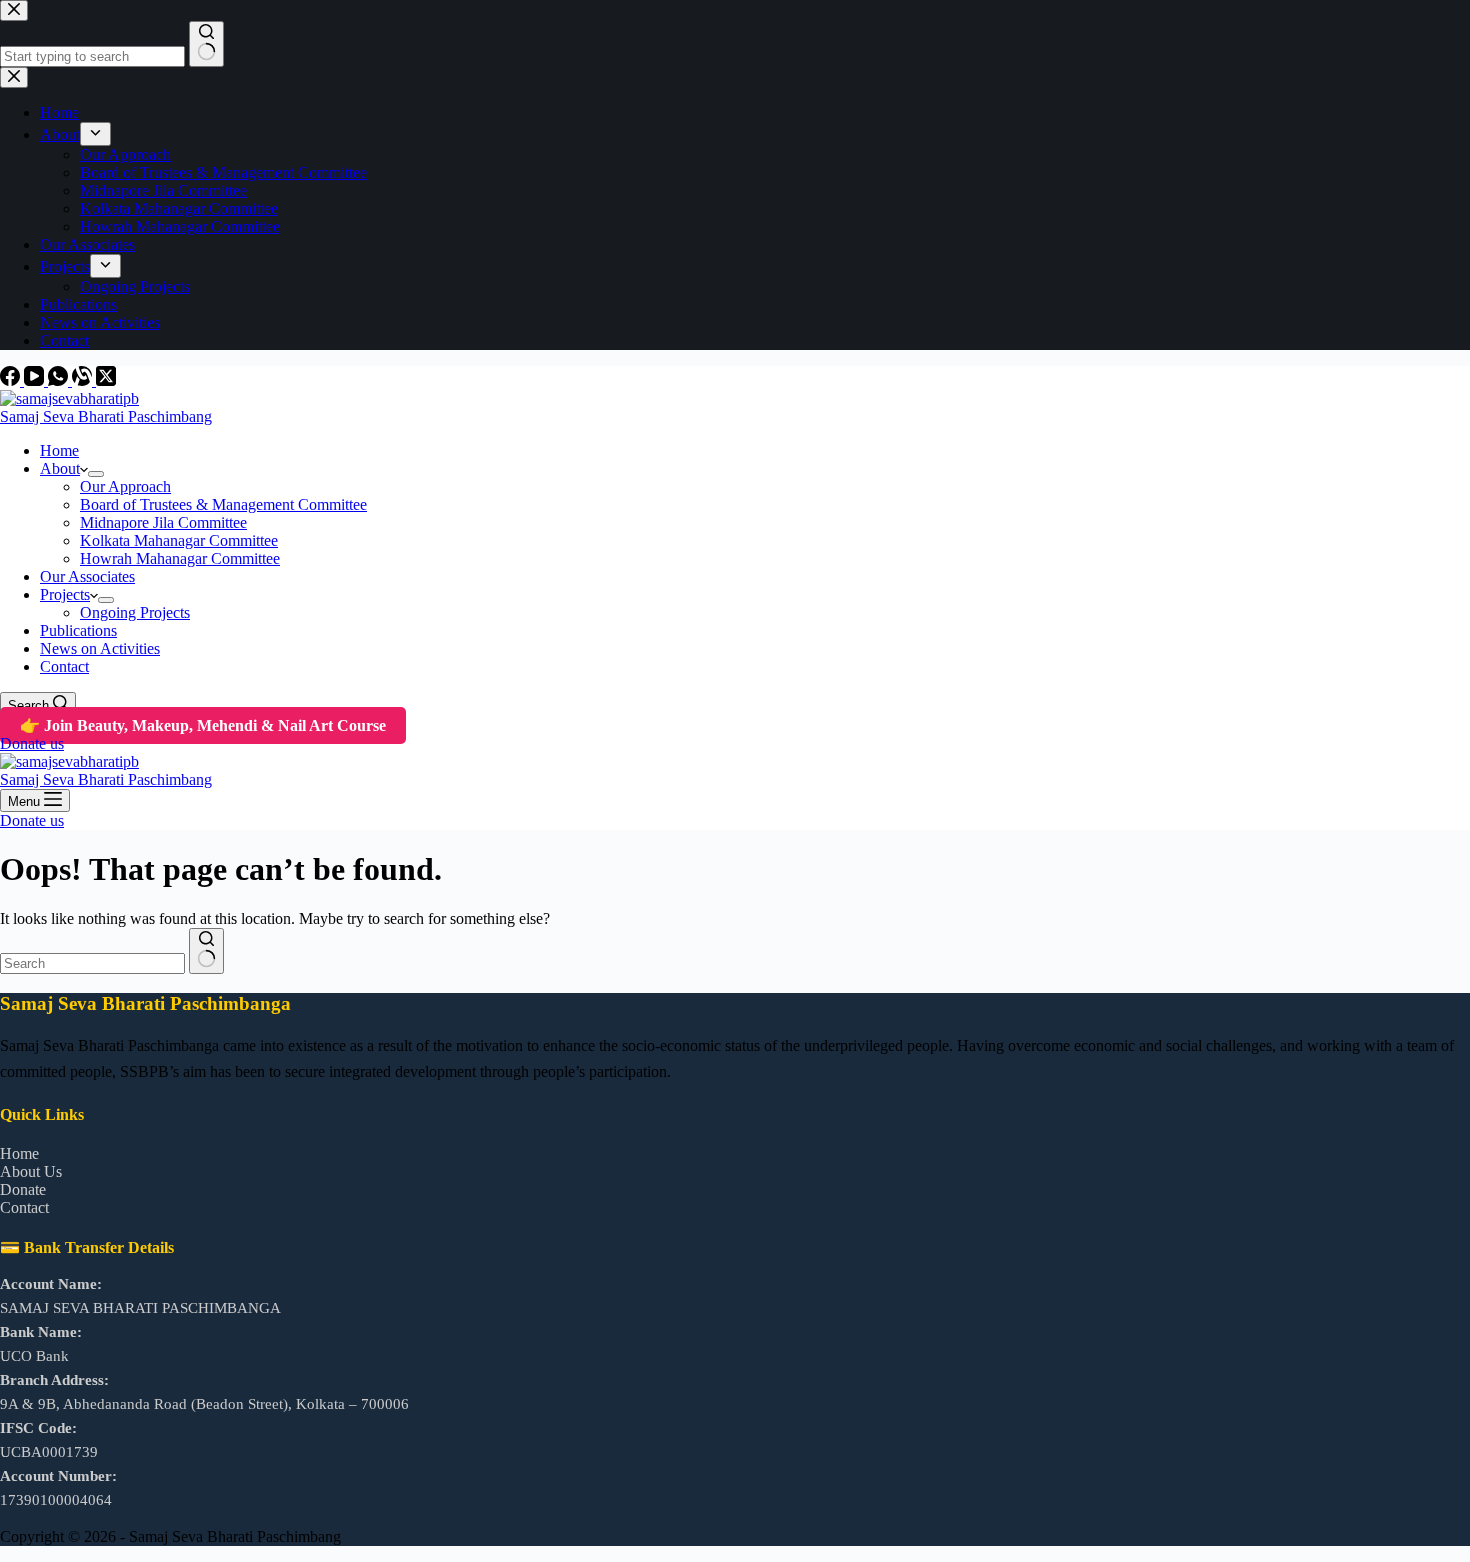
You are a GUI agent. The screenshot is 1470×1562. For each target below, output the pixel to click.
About (60, 468)
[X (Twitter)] (106, 380)
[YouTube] (36, 380)
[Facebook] (12, 380)
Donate (23, 1189)
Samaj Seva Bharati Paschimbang (106, 416)
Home (59, 450)
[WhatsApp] (60, 380)
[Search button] (206, 951)
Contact (64, 666)
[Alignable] (84, 380)
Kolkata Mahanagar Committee (179, 540)
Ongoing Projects (135, 612)
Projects (65, 594)
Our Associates (87, 576)
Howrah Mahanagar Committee (180, 558)
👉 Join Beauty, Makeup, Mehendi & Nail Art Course (203, 725)
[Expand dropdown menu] (96, 474)
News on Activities (100, 648)
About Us (31, 1171)
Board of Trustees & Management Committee (223, 504)
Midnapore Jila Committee (163, 522)
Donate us (32, 743)
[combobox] (92, 963)
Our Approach (125, 486)
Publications (78, 630)
